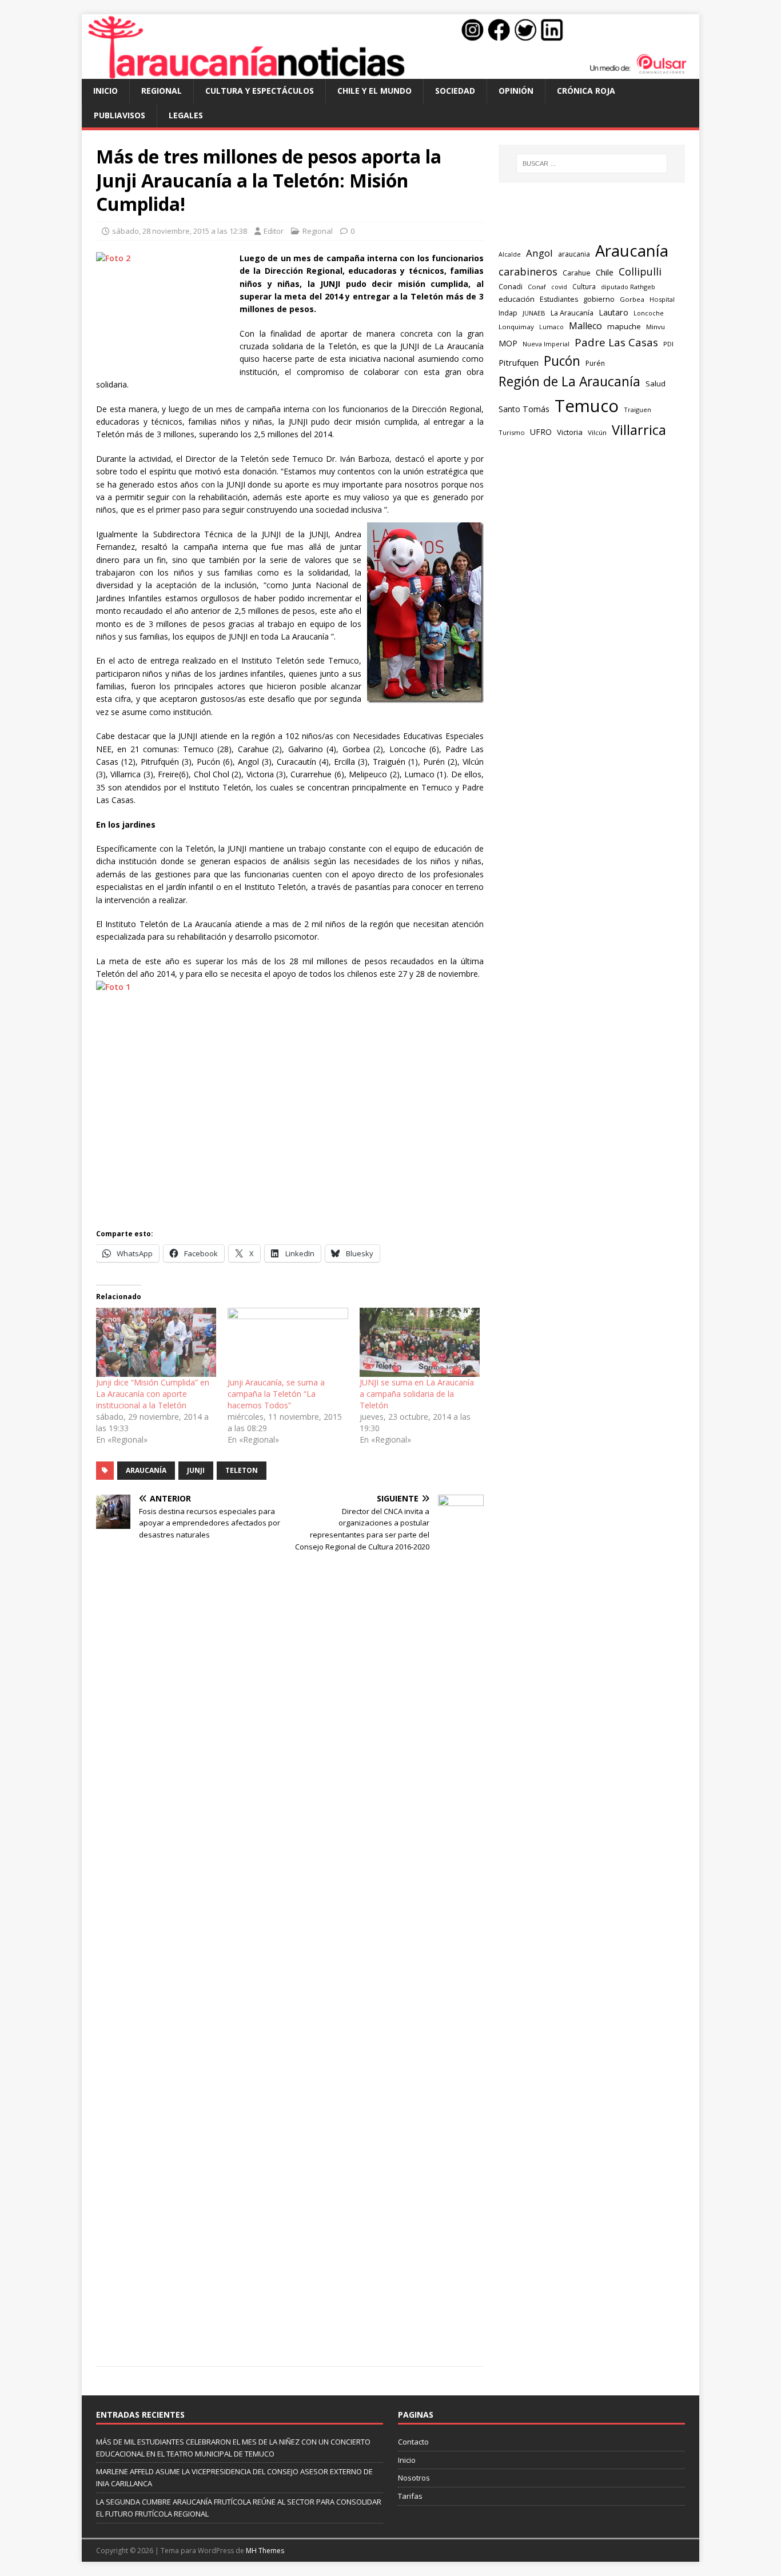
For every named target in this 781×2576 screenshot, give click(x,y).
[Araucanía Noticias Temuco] (390, 72)
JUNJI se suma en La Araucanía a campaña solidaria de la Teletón (417, 1394)
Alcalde (510, 254)
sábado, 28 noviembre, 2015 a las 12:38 (180, 231)
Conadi (511, 286)
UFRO (541, 432)
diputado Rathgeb (628, 287)
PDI (668, 344)
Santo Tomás (524, 409)
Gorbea (632, 299)
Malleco (585, 326)
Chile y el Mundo (374, 91)
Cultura (584, 286)
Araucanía (146, 1470)
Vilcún (597, 432)
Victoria (570, 432)
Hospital (662, 299)
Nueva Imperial (546, 344)
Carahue (577, 273)
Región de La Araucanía (569, 382)
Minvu (656, 327)
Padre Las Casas (616, 342)
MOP (508, 343)
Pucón (562, 361)
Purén (595, 363)
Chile (605, 272)
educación (517, 299)
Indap (508, 313)
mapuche (624, 326)
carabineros (528, 271)
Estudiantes (559, 299)
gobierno (599, 299)
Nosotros (414, 2478)
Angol (539, 253)
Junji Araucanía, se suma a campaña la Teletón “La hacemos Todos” (276, 1394)
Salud (656, 384)
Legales (186, 115)
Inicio (105, 91)
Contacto (413, 2442)
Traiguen (637, 410)
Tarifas (410, 2496)
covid (559, 287)
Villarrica (639, 430)
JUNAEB (534, 313)
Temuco (587, 406)
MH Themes (265, 2551)
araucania (574, 254)
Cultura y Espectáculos (260, 91)
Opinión (516, 91)
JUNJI (196, 1470)
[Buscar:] (592, 163)
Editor (274, 231)
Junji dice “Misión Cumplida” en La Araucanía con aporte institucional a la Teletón (153, 1394)
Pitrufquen (519, 363)
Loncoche (649, 313)
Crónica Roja (586, 91)
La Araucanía (572, 313)
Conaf (537, 287)
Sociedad (455, 91)
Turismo (512, 432)
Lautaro (613, 312)
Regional (162, 91)
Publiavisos (119, 115)
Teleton (242, 1470)
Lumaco (551, 327)
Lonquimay (516, 327)
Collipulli (640, 271)
